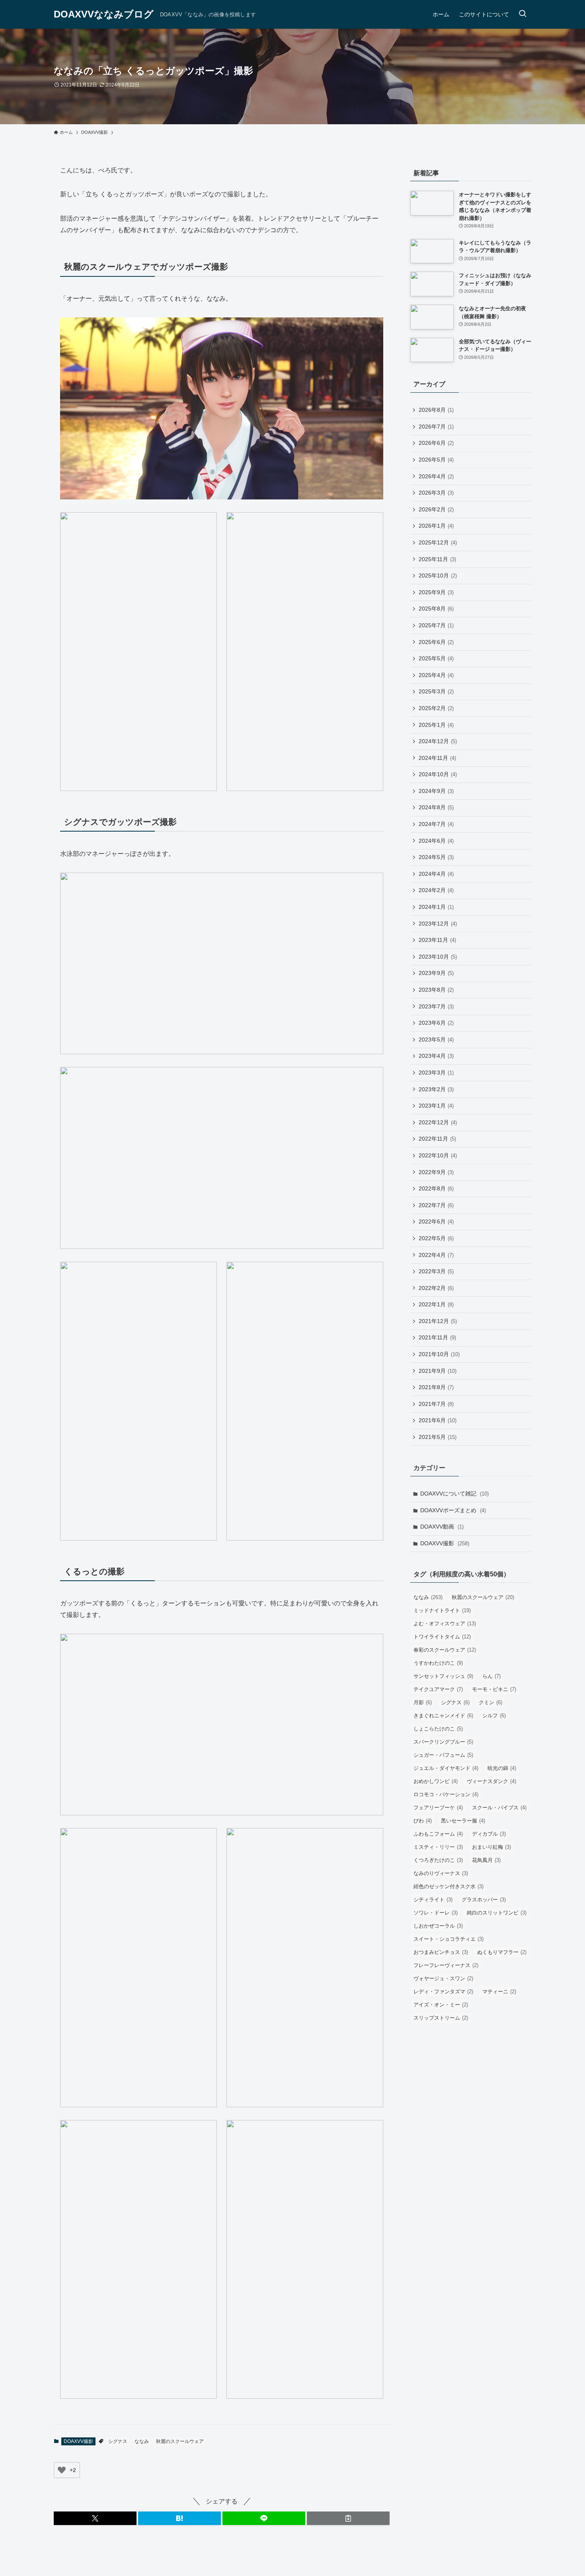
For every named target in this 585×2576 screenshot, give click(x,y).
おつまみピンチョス (441, 1952)
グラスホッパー (484, 1900)
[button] (95, 2518)
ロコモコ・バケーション (446, 1794)
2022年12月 (438, 1122)
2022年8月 (436, 1188)
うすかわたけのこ (438, 1663)
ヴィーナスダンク (491, 1781)
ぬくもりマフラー (502, 1952)
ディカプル (489, 1834)
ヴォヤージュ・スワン (443, 1978)
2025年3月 (436, 691)
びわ (423, 1821)
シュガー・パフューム (443, 1755)
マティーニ (499, 1992)
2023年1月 (436, 1106)
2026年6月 (436, 443)
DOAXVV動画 (442, 1527)
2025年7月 (436, 625)
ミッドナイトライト (442, 1610)
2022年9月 (436, 1172)
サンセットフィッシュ (443, 1676)
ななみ (142, 2441)
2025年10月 (438, 575)
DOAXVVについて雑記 (454, 1494)
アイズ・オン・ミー (441, 2005)
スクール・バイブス (499, 1808)
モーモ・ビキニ (494, 1689)
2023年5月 (436, 1039)
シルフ (494, 1716)
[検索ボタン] (523, 14)
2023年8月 (436, 990)
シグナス (118, 2441)
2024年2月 (436, 890)
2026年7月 (436, 427)
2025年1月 (436, 725)
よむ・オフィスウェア (445, 1624)
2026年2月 (436, 509)
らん (491, 1676)
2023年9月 (436, 973)
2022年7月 (436, 1205)
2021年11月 (437, 1337)
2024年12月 (438, 741)
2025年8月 (436, 609)
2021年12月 (438, 1321)
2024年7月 (436, 824)
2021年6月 (438, 1420)
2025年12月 (438, 542)
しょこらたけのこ (438, 1729)
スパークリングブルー (443, 1742)
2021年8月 (436, 1387)
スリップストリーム (441, 2018)
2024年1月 (436, 907)
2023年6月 (436, 1023)
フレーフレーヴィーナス (446, 1965)
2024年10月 (438, 774)
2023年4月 (436, 1056)
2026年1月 (436, 526)
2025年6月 (436, 642)
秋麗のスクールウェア (180, 2441)
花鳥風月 (486, 1860)
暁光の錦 (502, 1768)
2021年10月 (439, 1354)
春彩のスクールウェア (445, 1650)
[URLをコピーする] (348, 2518)
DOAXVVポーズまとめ (453, 1510)
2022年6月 (436, 1221)
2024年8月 (436, 807)
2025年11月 (437, 559)
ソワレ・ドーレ (436, 1913)
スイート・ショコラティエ (448, 1939)
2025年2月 (436, 708)
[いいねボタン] (62, 2470)
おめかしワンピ (436, 1781)
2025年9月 (436, 592)
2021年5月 (438, 1437)
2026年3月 (436, 493)
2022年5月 (436, 1238)
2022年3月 (436, 1271)
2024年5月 (436, 857)
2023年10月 (438, 957)
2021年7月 (436, 1404)
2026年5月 (436, 460)
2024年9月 (436, 791)
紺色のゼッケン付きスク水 (448, 1886)
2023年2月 (436, 1089)
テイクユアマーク (438, 1689)
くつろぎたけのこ (438, 1860)
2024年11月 (437, 758)
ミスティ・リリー (438, 1847)
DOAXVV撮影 (78, 2441)
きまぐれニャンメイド (443, 1716)
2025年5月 (436, 658)
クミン (490, 1702)
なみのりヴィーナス (441, 1873)
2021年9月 (438, 1371)
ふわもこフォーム (438, 1834)
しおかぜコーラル (438, 1926)
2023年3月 (436, 1073)
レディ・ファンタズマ (443, 1992)
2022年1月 (436, 1304)
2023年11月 (437, 940)
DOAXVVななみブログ (104, 14)
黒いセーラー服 (463, 1821)
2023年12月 (438, 924)
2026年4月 (436, 476)
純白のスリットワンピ (497, 1913)
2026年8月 (436, 410)
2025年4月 (436, 675)
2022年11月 (437, 1139)
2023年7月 (436, 1006)
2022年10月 (438, 1155)
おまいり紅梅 (491, 1847)
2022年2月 (436, 1288)
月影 (423, 1702)
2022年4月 (436, 1255)
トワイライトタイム (442, 1637)
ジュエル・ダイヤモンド (446, 1768)
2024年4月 (436, 874)
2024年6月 (436, 841)
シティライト (433, 1900)
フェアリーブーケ (438, 1808)
